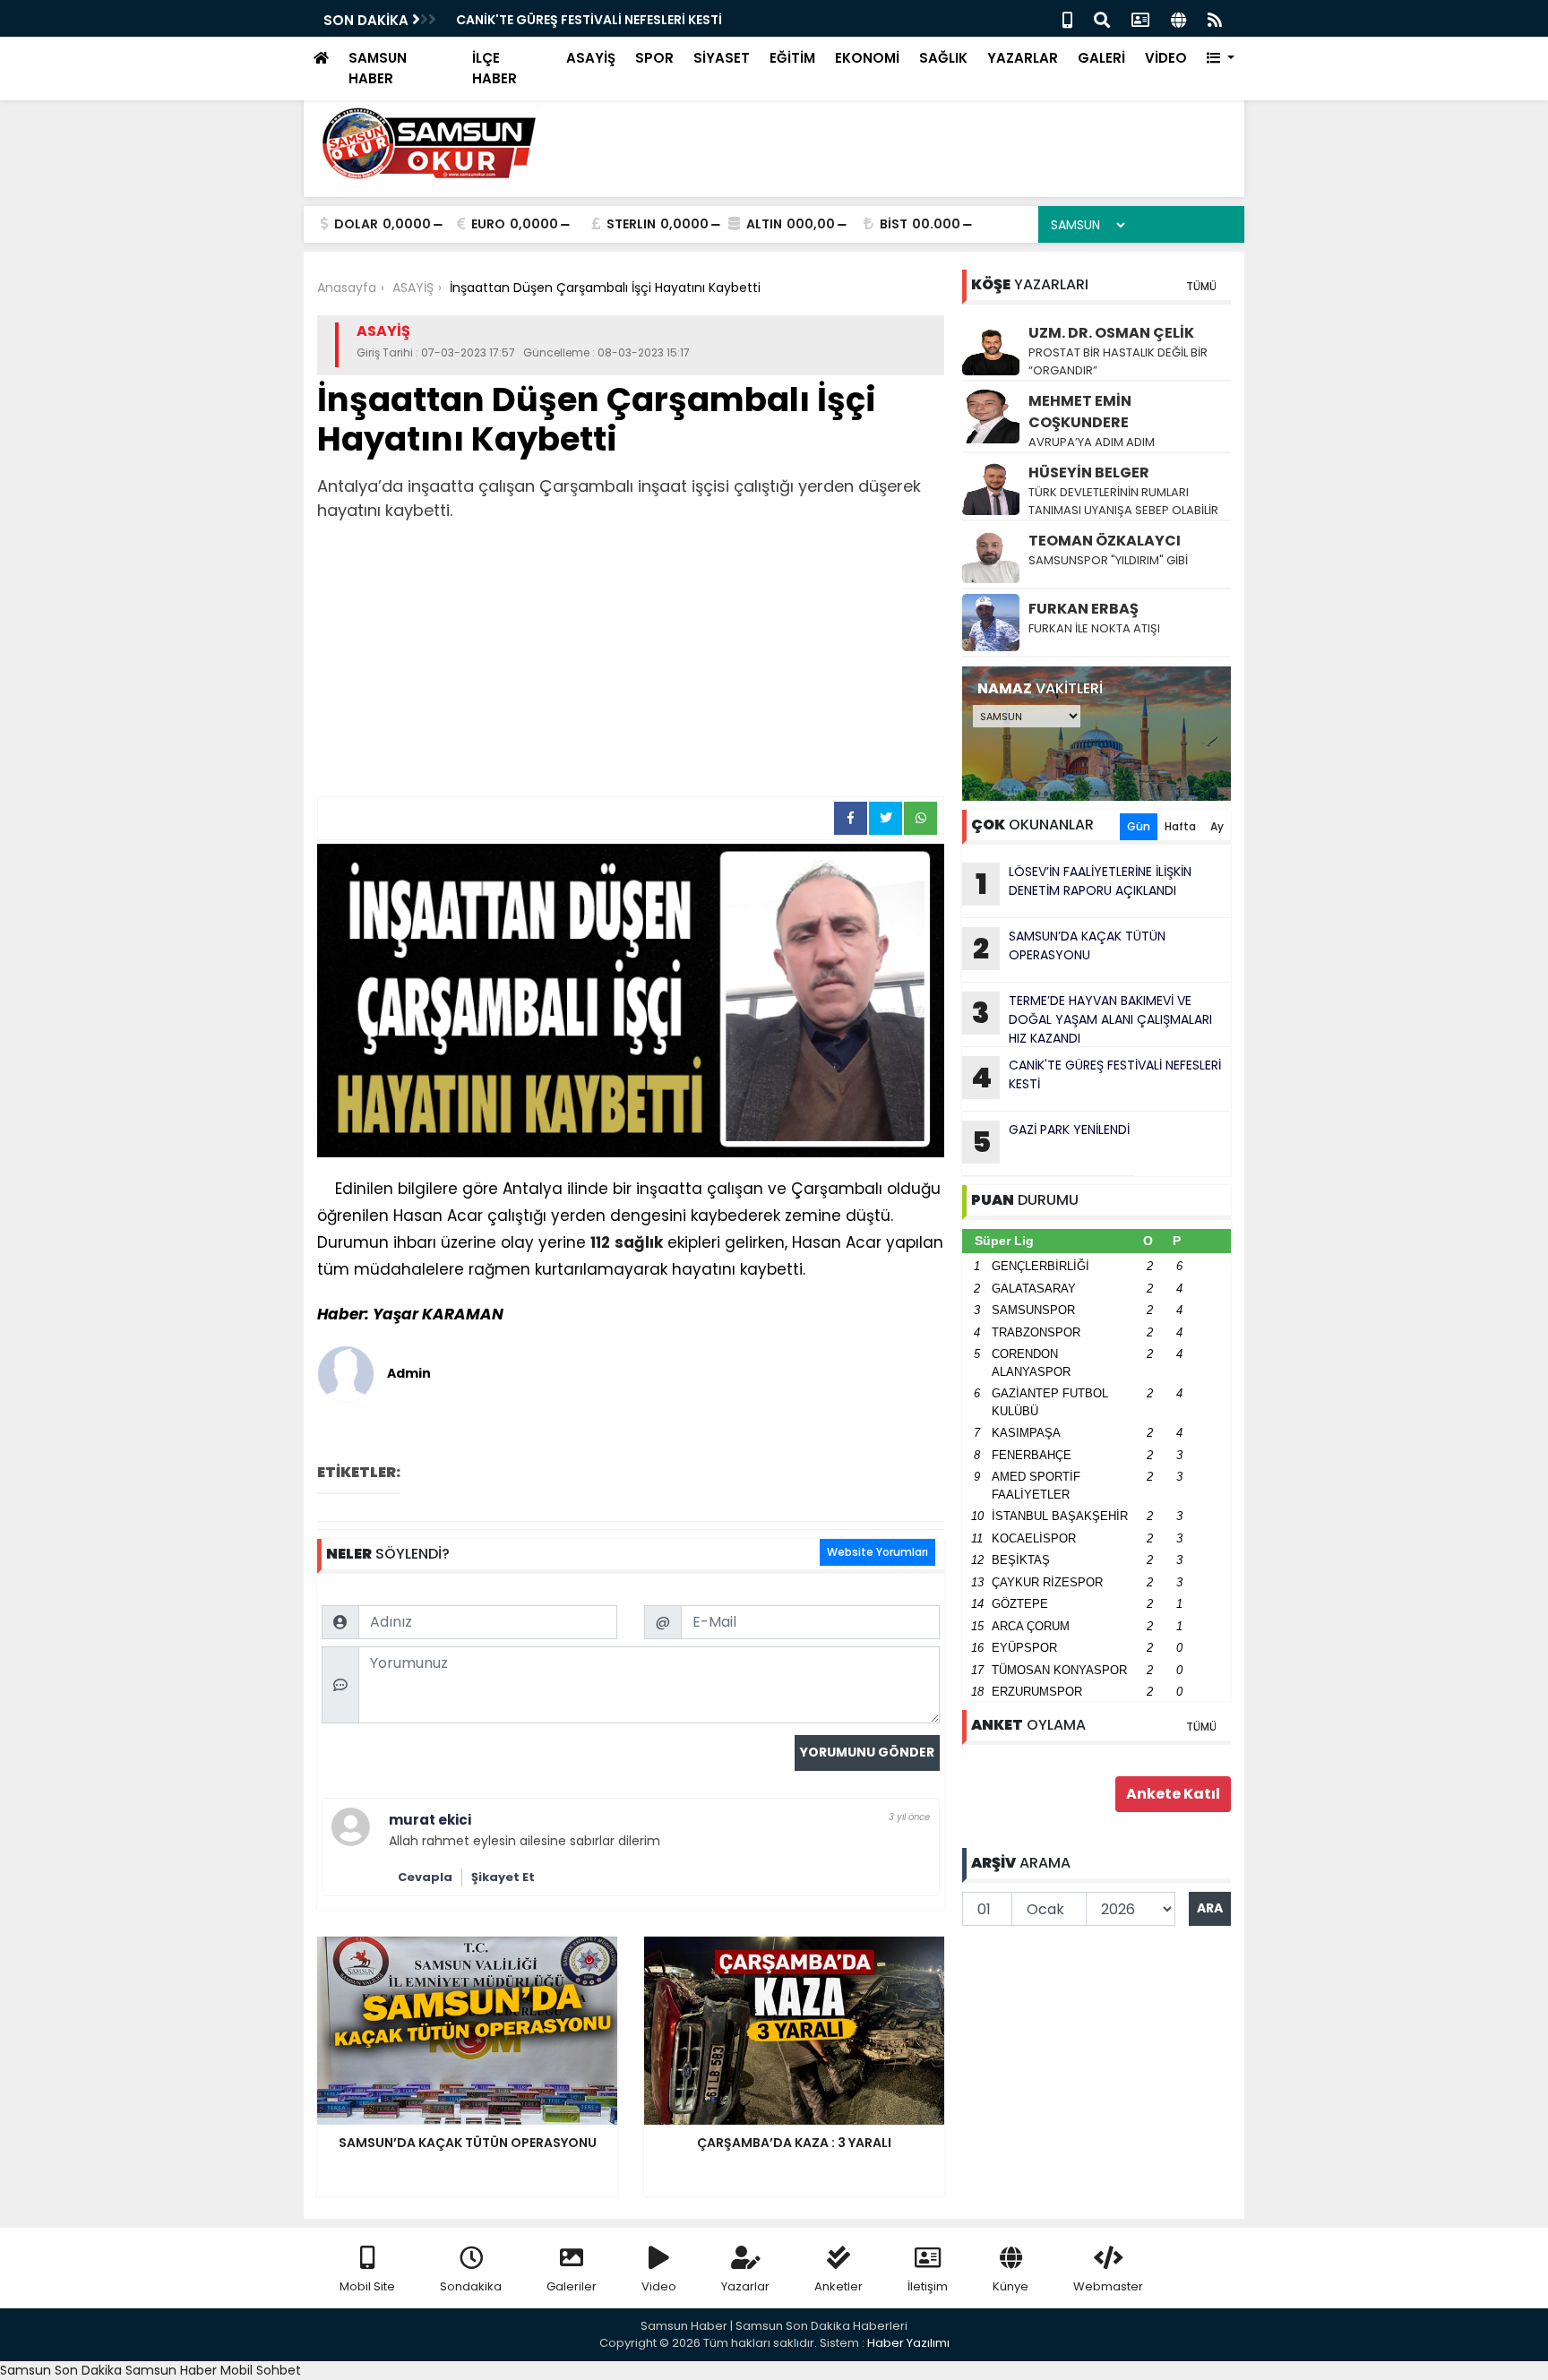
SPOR (654, 58)
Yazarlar (745, 2286)
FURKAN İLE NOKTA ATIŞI (1094, 628)
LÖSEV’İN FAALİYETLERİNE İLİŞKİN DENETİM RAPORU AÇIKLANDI (1084, 883)
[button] (1221, 59)
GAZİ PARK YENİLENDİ (521, 20)
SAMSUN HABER (378, 68)
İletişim (928, 2286)
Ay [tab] (1217, 826)
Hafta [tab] (1180, 826)
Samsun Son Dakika (63, 2370)
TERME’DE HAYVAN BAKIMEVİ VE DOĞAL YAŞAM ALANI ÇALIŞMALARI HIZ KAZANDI (1092, 1019)
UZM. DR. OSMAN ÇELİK (1111, 333)
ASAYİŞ (591, 58)
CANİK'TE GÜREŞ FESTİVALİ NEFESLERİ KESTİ (1096, 1077)
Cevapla (425, 1877)
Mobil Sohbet (261, 2370)
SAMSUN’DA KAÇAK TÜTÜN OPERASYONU (1069, 948)
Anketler (838, 2286)
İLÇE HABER (494, 68)
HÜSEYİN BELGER (1089, 473)
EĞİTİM (792, 58)
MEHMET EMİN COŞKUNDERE (1080, 412)
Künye (1010, 2286)
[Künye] (1178, 18)
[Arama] (1102, 18)
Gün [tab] (1139, 826)
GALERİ (1101, 58)
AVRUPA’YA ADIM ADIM (1092, 442)
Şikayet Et (503, 1877)
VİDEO (1166, 58)
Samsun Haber (171, 2370)
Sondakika (471, 2286)
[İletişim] (1140, 18)
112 (600, 1242)
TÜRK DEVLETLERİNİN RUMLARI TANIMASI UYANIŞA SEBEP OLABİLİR (1123, 501)
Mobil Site (367, 2286)
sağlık (639, 1242)
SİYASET (722, 58)
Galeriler (572, 2286)
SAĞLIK (943, 58)
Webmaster (1108, 2286)
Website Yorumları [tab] (877, 1552)
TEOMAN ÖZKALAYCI (1105, 541)
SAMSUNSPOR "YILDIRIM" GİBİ (1108, 560)
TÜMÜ (1201, 286)
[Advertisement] (631, 662)
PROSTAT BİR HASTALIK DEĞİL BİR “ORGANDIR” (1118, 361)
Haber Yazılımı (908, 2343)
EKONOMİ (867, 58)
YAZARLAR (1023, 58)
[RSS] (1215, 18)
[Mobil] (1067, 18)
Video (659, 2286)
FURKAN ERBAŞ (1084, 609)
